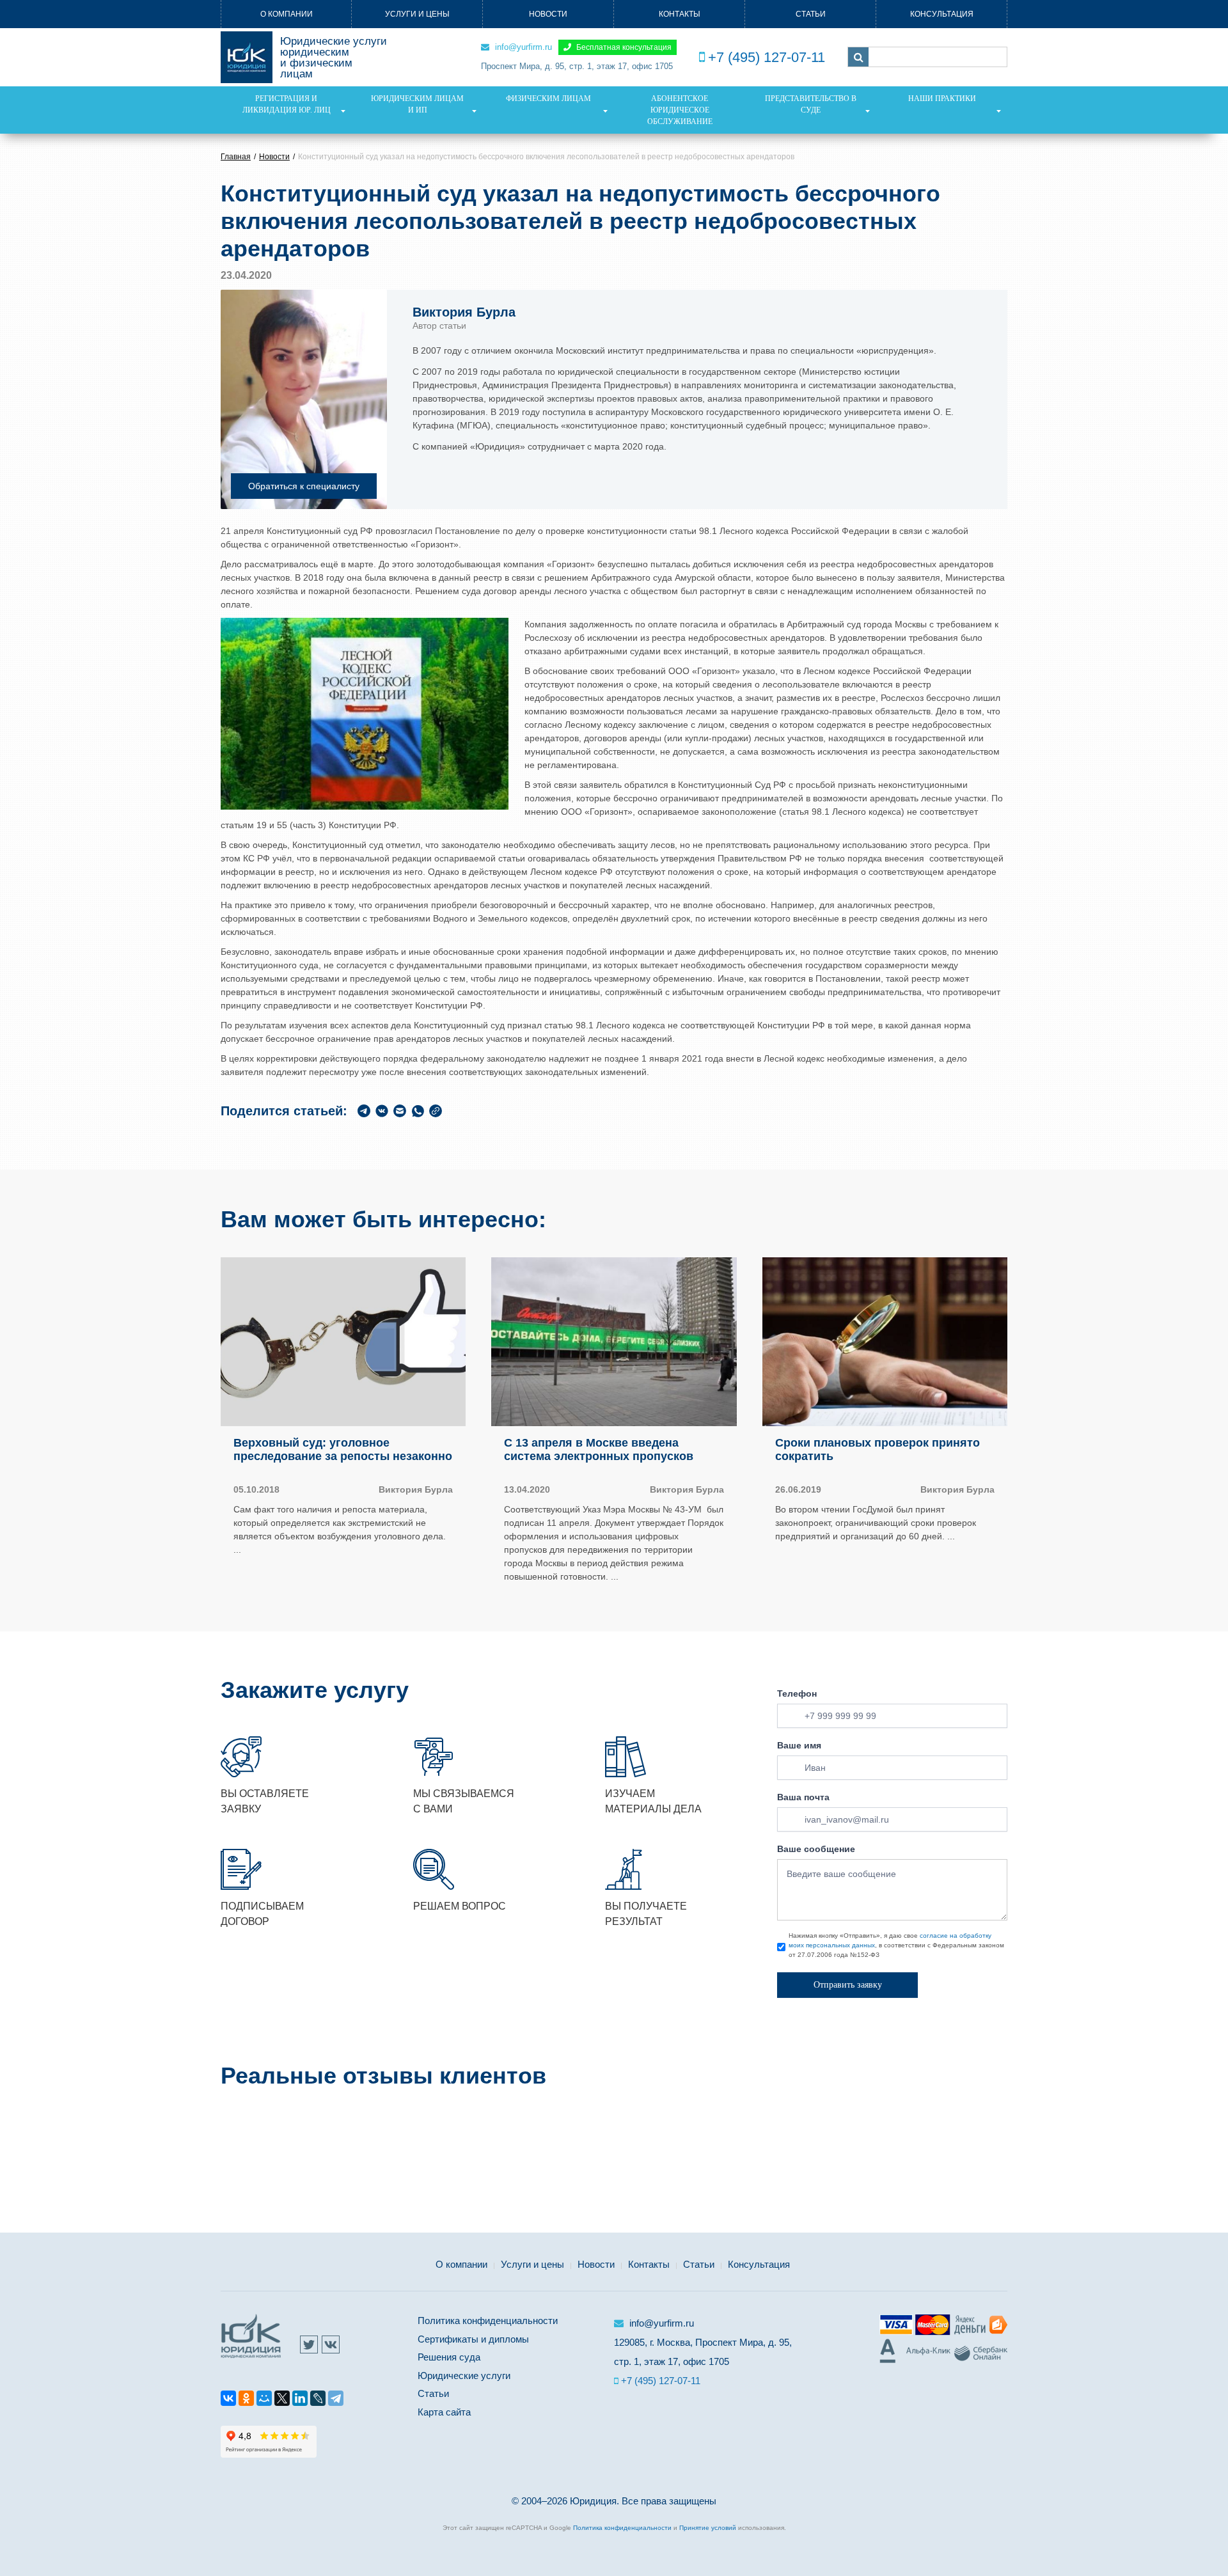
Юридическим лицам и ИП (417, 104)
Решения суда (449, 2357)
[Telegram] (336, 2400)
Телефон (797, 1693)
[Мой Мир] (264, 2400)
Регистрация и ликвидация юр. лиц (287, 104)
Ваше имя (799, 1745)
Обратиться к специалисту (304, 486)
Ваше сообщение (816, 1849)
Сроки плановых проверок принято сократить (878, 1450)
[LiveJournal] (318, 2400)
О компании (287, 14)
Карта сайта (444, 2412)
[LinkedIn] (300, 2400)
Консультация (942, 14)
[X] (282, 2400)
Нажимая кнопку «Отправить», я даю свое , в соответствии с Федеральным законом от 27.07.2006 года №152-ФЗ (896, 1945)
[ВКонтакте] (228, 2400)
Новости (548, 14)
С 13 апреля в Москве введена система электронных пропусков (599, 1450)
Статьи (811, 14)
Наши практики (942, 98)
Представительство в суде (811, 104)
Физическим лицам (548, 98)
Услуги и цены (417, 14)
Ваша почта (803, 1797)
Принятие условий (708, 2528)
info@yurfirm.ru (522, 47)
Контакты (680, 14)
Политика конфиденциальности (488, 2321)
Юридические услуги (464, 2376)
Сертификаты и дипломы (473, 2339)
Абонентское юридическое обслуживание (680, 110)
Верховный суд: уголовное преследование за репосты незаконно (343, 1450)
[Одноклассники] (246, 2400)
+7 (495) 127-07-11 (767, 57)
